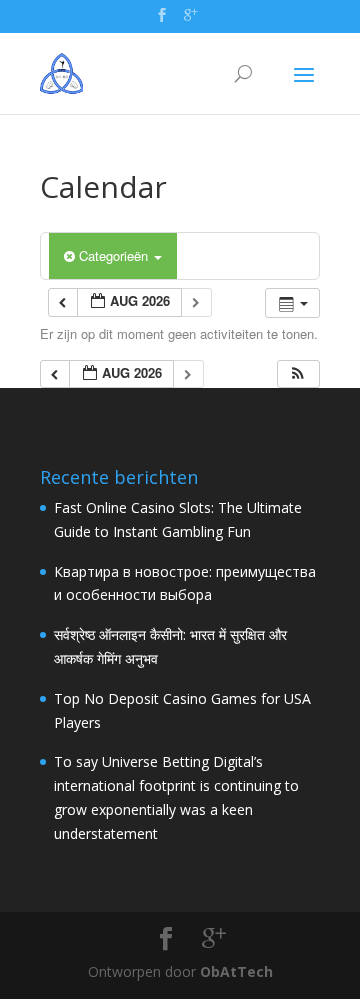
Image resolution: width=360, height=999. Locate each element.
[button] (298, 374)
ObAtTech (236, 971)
